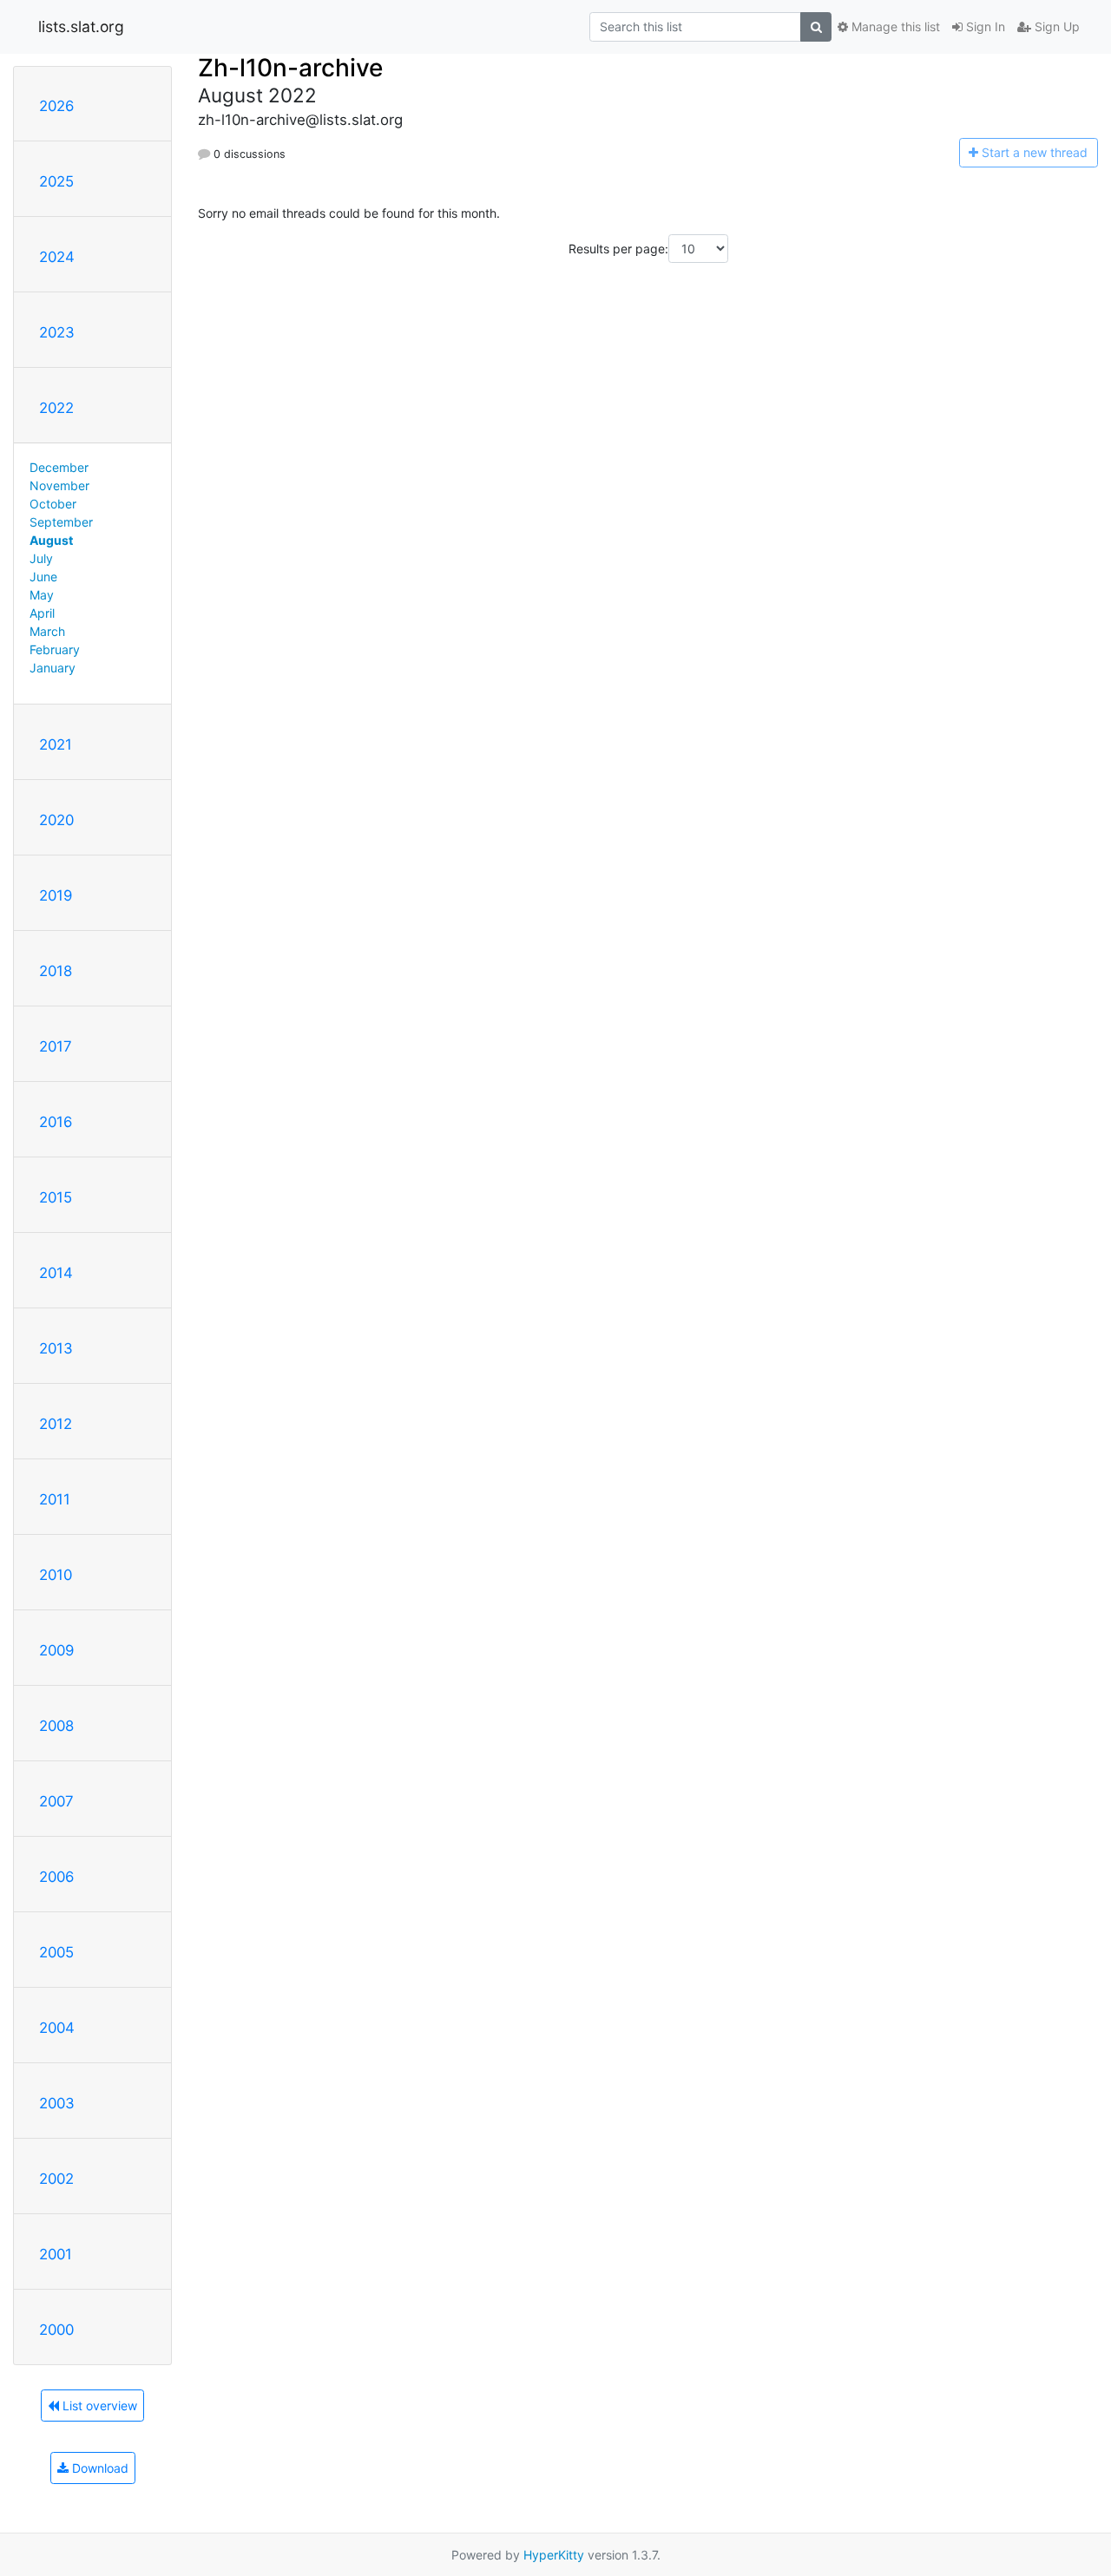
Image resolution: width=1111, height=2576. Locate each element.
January (53, 668)
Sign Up (1055, 26)
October (53, 504)
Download (99, 2468)
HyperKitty (554, 2555)
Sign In (984, 26)
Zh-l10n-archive (290, 68)
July (41, 558)
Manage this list (894, 26)
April (42, 613)
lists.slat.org (81, 26)
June (43, 577)
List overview (98, 2406)
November (59, 485)
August (51, 540)
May (42, 595)
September (61, 522)
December (59, 467)
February (55, 649)
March (47, 631)
